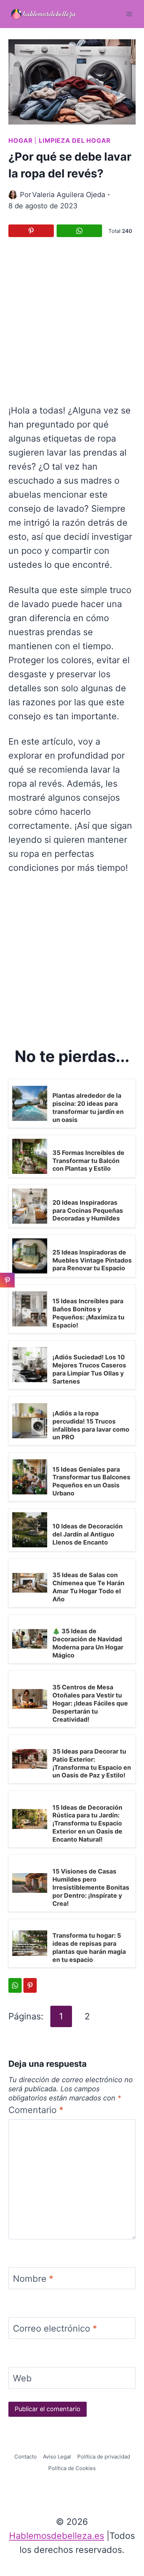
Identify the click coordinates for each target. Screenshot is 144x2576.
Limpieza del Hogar (75, 140)
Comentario (36, 2110)
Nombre (33, 2279)
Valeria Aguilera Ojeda (69, 195)
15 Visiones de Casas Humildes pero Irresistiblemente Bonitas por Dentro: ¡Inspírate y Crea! (91, 1887)
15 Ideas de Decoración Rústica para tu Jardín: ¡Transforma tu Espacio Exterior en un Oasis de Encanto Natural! (87, 1823)
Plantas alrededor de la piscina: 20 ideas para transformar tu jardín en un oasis (88, 1108)
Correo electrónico (55, 2328)
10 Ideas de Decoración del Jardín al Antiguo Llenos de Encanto (88, 1534)
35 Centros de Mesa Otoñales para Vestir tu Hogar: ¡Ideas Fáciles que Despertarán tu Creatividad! (90, 1703)
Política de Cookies (72, 2468)
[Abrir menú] (129, 14)
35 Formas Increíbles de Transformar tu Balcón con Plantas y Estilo (88, 1161)
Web (22, 2378)
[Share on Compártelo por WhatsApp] (79, 231)
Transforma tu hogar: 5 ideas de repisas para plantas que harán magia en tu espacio (89, 1948)
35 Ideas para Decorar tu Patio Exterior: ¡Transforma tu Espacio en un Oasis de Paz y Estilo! (92, 1763)
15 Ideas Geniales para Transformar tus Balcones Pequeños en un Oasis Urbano (91, 1481)
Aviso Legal (57, 2457)
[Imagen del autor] (13, 195)
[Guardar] (31, 231)
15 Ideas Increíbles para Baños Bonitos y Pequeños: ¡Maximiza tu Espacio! (88, 1313)
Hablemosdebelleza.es (57, 2536)
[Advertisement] (72, 320)
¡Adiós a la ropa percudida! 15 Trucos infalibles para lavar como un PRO (91, 1425)
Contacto (26, 2457)
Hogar (20, 140)
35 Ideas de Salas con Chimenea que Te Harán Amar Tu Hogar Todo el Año (88, 1587)
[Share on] (7, 1296)
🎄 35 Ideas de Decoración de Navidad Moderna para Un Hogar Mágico (88, 1643)
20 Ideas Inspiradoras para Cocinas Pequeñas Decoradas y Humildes (88, 1210)
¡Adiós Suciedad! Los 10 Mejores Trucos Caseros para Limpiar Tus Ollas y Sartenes (89, 1369)
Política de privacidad (104, 2457)
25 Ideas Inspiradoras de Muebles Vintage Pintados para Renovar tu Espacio (92, 1260)
